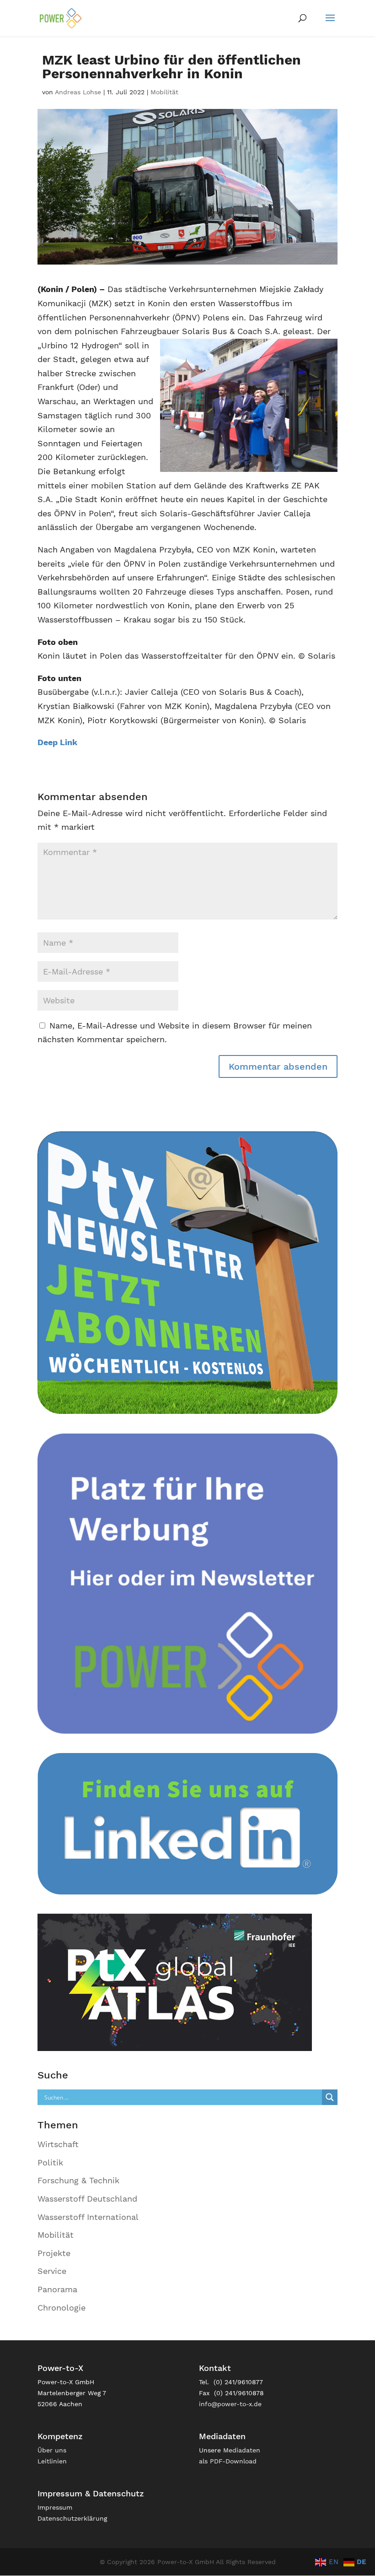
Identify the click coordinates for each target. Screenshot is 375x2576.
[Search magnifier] (330, 2097)
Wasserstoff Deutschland (87, 2199)
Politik (50, 2162)
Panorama (57, 2289)
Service (52, 2271)
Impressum (55, 2507)
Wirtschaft (58, 2144)
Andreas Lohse (78, 92)
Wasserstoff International (88, 2217)
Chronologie (62, 2308)
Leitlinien (52, 2461)
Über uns (52, 2450)
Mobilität (164, 92)
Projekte (54, 2253)
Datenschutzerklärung (72, 2518)
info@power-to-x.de (230, 2404)
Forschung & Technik (78, 2180)
